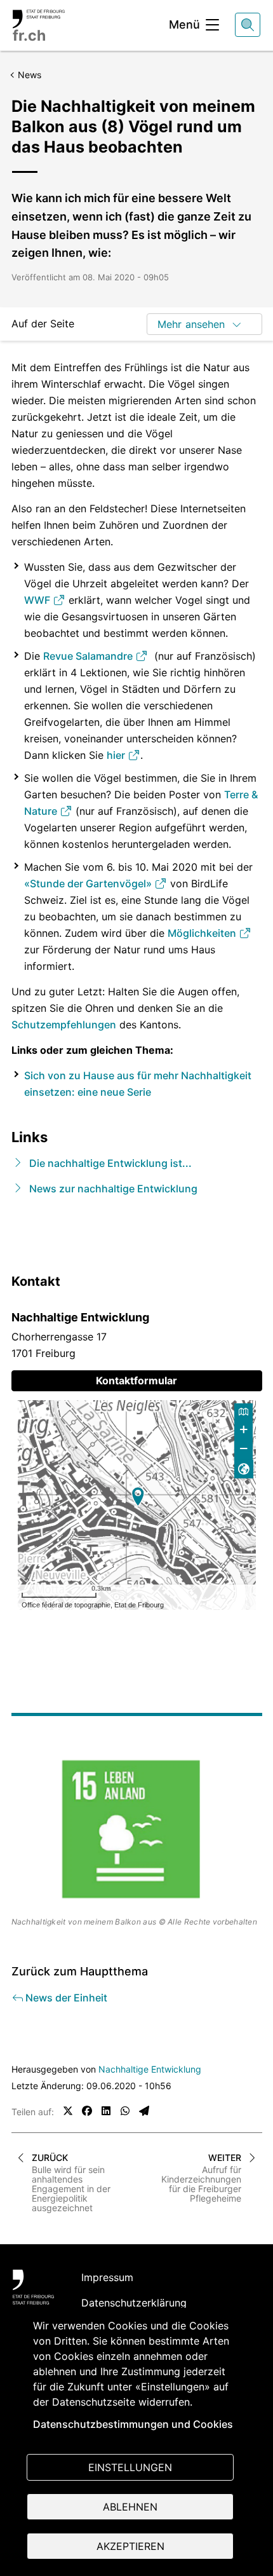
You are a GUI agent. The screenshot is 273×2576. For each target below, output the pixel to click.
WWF (38, 600)
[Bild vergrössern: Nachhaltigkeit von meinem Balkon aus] (137, 1830)
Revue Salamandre (89, 656)
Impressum (107, 2277)
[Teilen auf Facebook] (87, 2111)
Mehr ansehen (191, 324)
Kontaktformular (136, 1380)
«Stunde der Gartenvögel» (89, 883)
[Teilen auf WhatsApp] (125, 2111)
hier (117, 755)
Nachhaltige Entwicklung (150, 2069)
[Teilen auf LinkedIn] (106, 2111)
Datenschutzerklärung (134, 2303)
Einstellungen (130, 2467)
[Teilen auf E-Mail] (144, 2111)
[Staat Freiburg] (33, 2287)
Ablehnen (130, 2507)
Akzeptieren (130, 2546)
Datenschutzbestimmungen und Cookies (133, 2424)
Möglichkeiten (203, 933)
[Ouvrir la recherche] (248, 25)
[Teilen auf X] (68, 2111)
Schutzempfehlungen (64, 1025)
